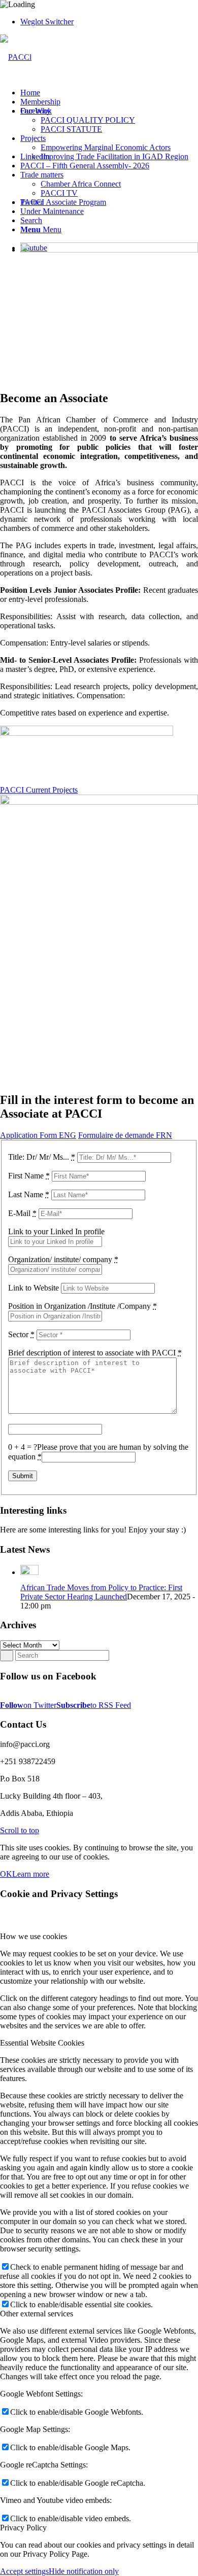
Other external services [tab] (37, 2314)
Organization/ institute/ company (63, 1259)
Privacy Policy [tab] (23, 2528)
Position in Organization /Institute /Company (82, 1306)
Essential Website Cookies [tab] (42, 2043)
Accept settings (24, 2571)
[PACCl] (16, 57)
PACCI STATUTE (71, 129)
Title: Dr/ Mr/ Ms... (42, 1157)
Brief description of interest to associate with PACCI (95, 1353)
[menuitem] (109, 22)
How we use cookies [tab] (34, 1936)
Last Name (29, 1194)
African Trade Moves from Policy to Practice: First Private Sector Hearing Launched (101, 1592)
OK (6, 1874)
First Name (29, 1176)
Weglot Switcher (47, 22)
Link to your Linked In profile (56, 1231)
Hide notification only (84, 2571)
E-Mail (22, 1213)
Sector (21, 1334)
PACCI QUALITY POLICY (88, 120)
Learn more (31, 1874)
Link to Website (35, 1288)
